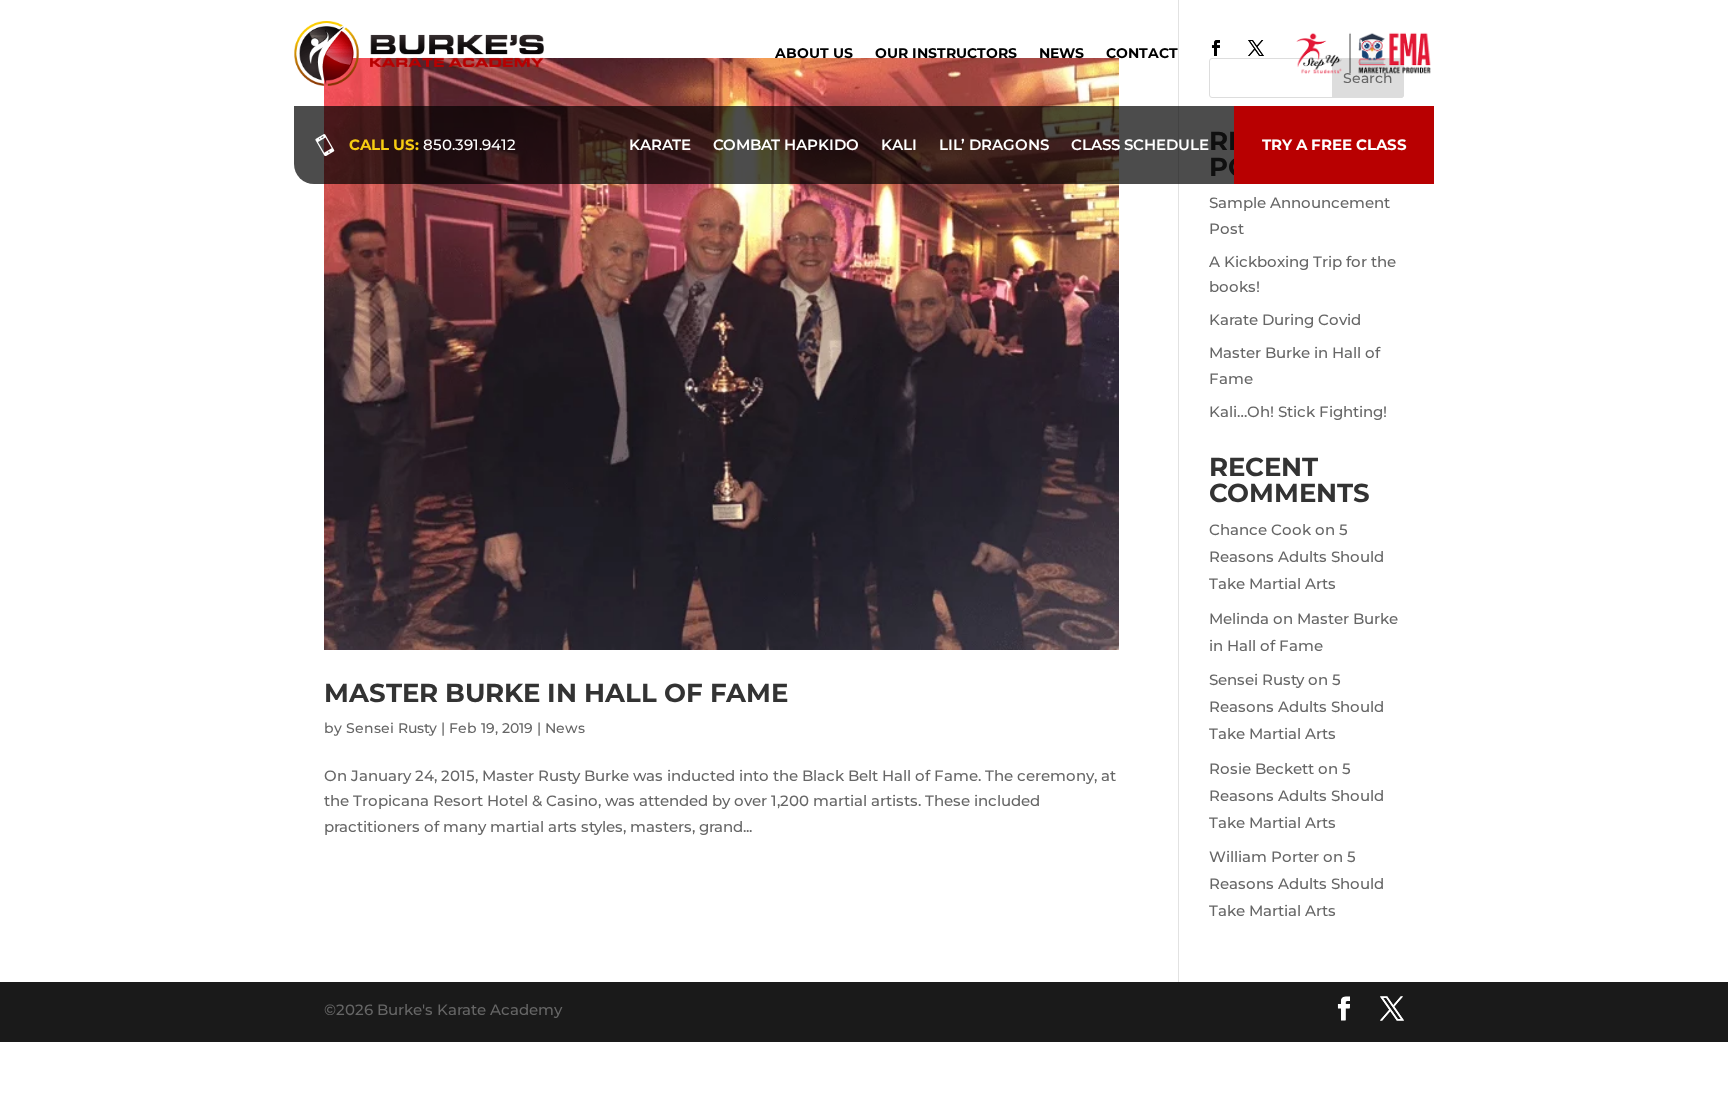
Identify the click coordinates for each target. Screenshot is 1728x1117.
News (1061, 54)
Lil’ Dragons (994, 144)
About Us (814, 54)
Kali (899, 144)
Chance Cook (1260, 529)
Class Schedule (1140, 144)
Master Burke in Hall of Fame (556, 693)
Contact (1142, 54)
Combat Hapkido (786, 144)
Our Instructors (946, 54)
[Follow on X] (1256, 48)
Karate (660, 144)
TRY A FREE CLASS (1334, 144)
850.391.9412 (469, 144)
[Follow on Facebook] (1216, 48)
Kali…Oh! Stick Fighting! (1298, 411)
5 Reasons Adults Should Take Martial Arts (1296, 556)
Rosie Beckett (1261, 768)
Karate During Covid (1285, 319)
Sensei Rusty (391, 728)
